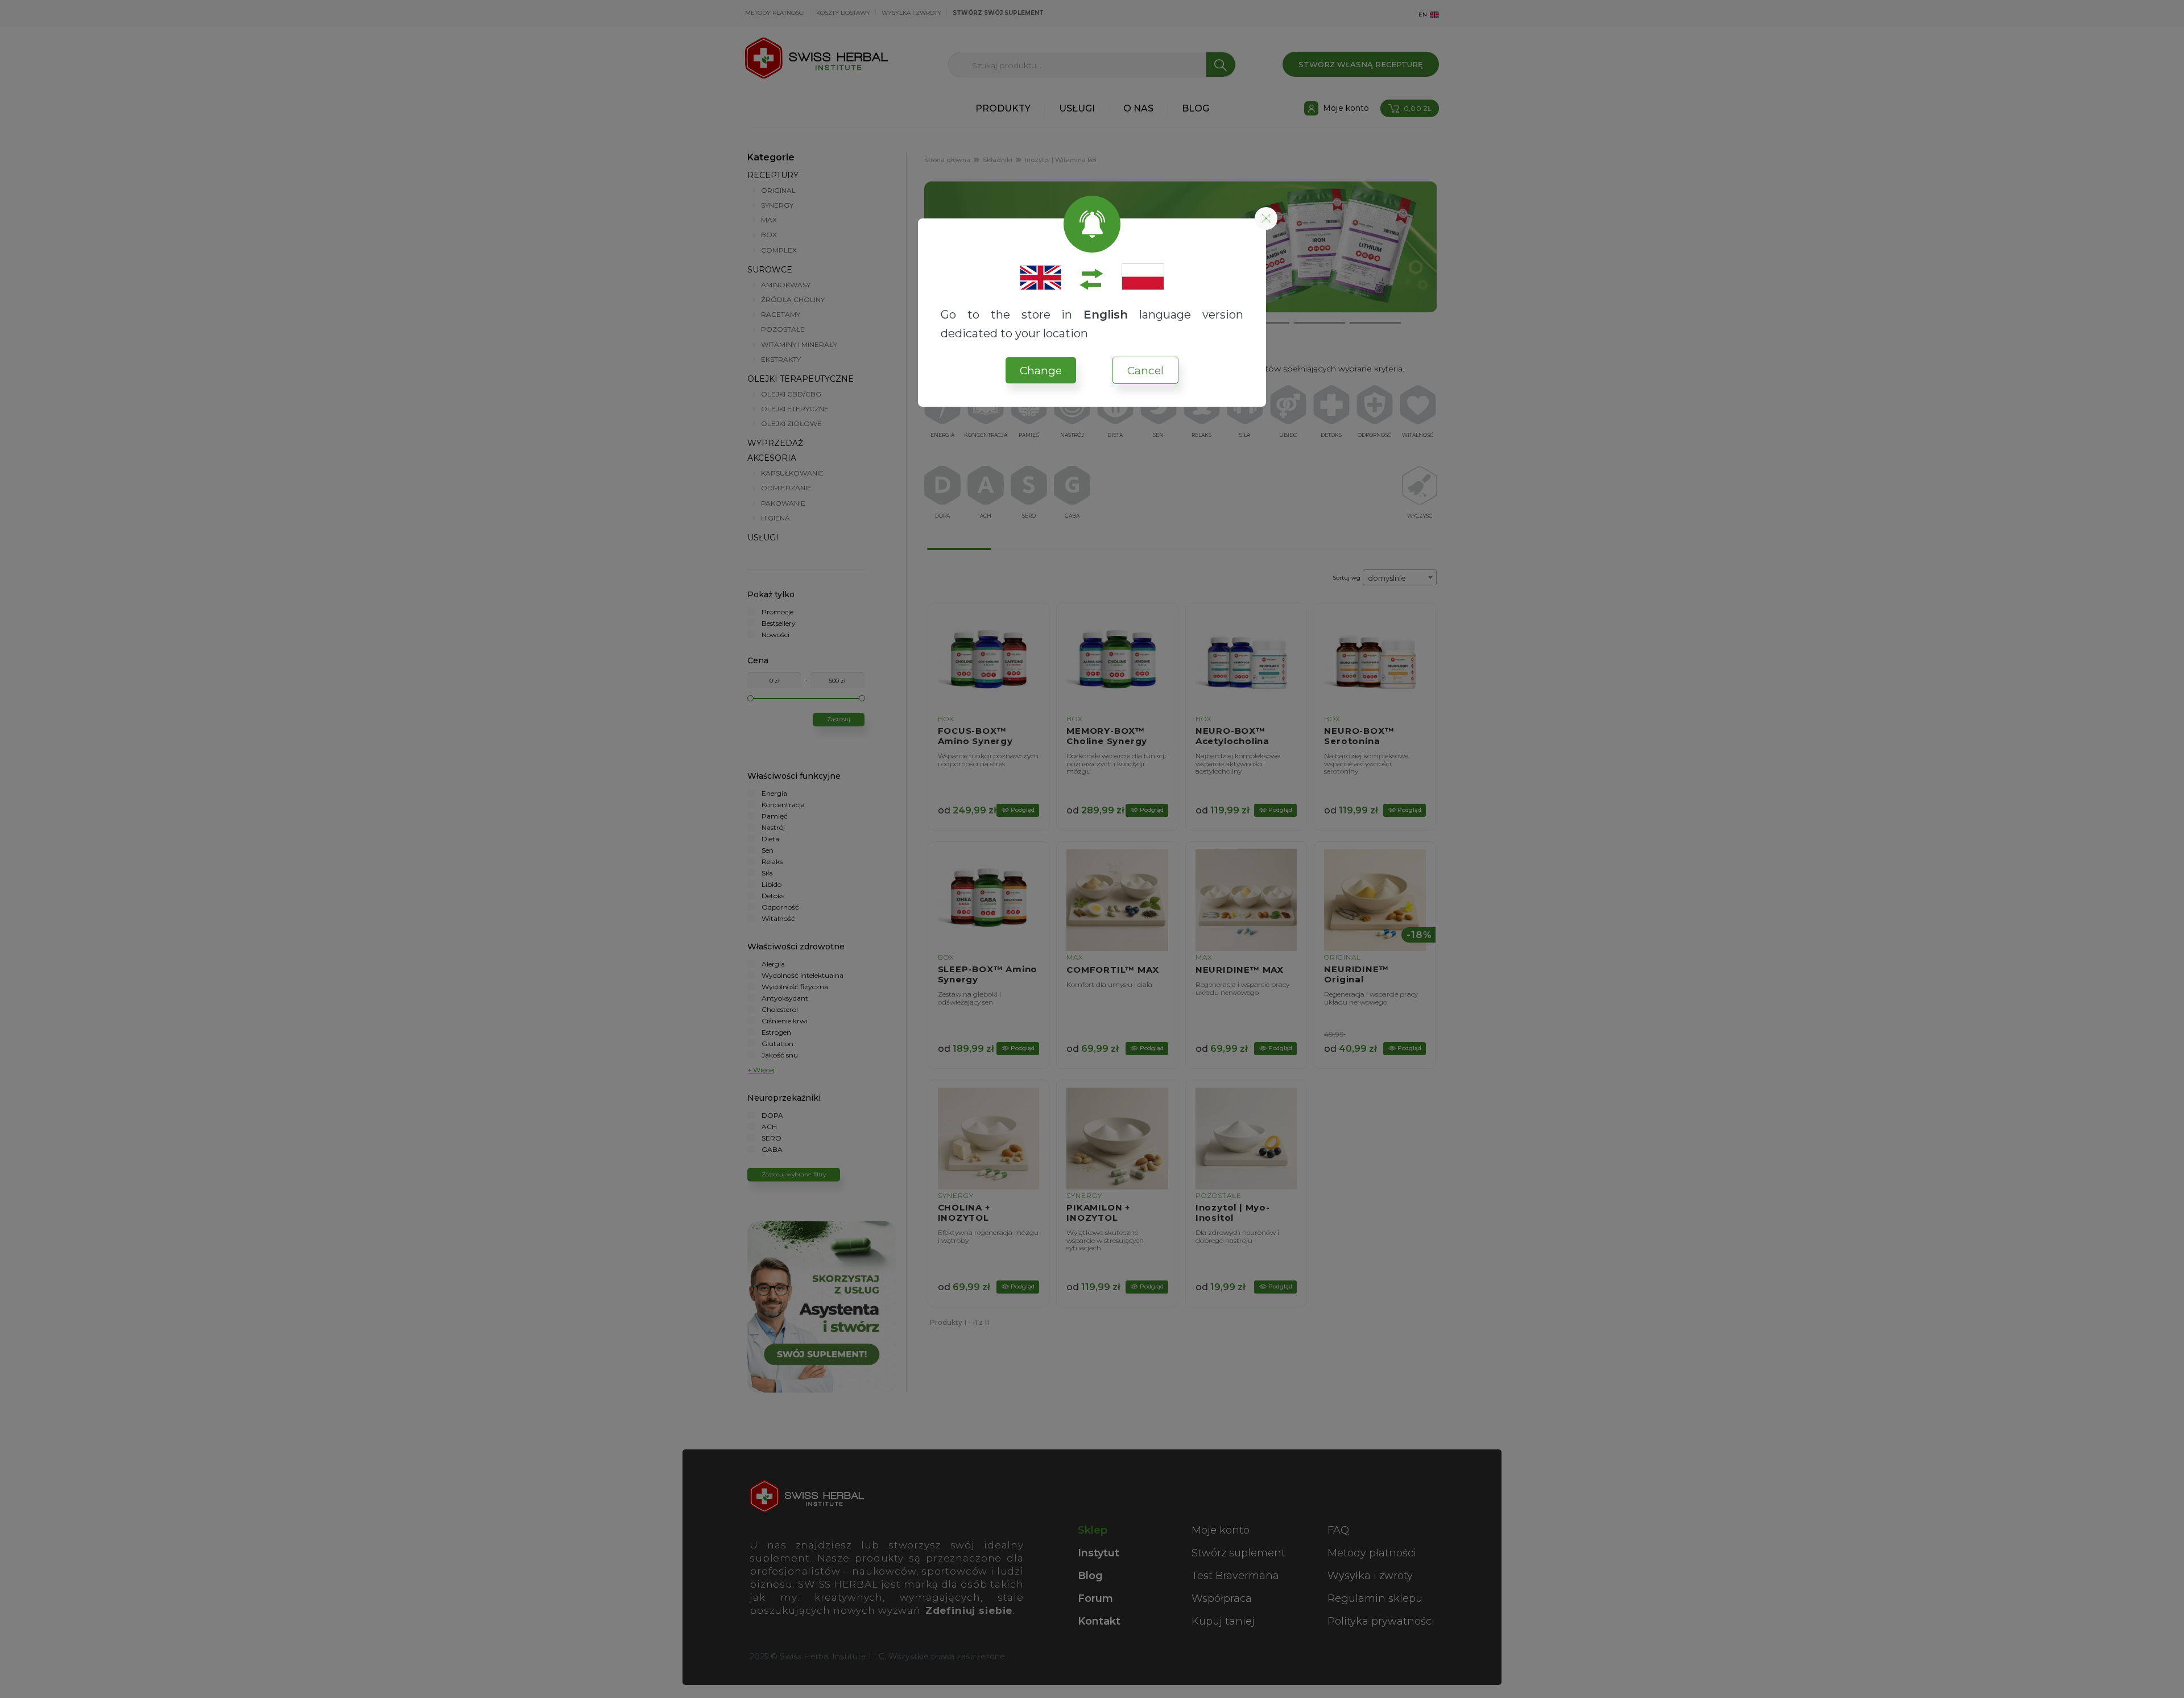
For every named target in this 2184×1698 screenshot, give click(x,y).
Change (1041, 371)
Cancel (1145, 371)
